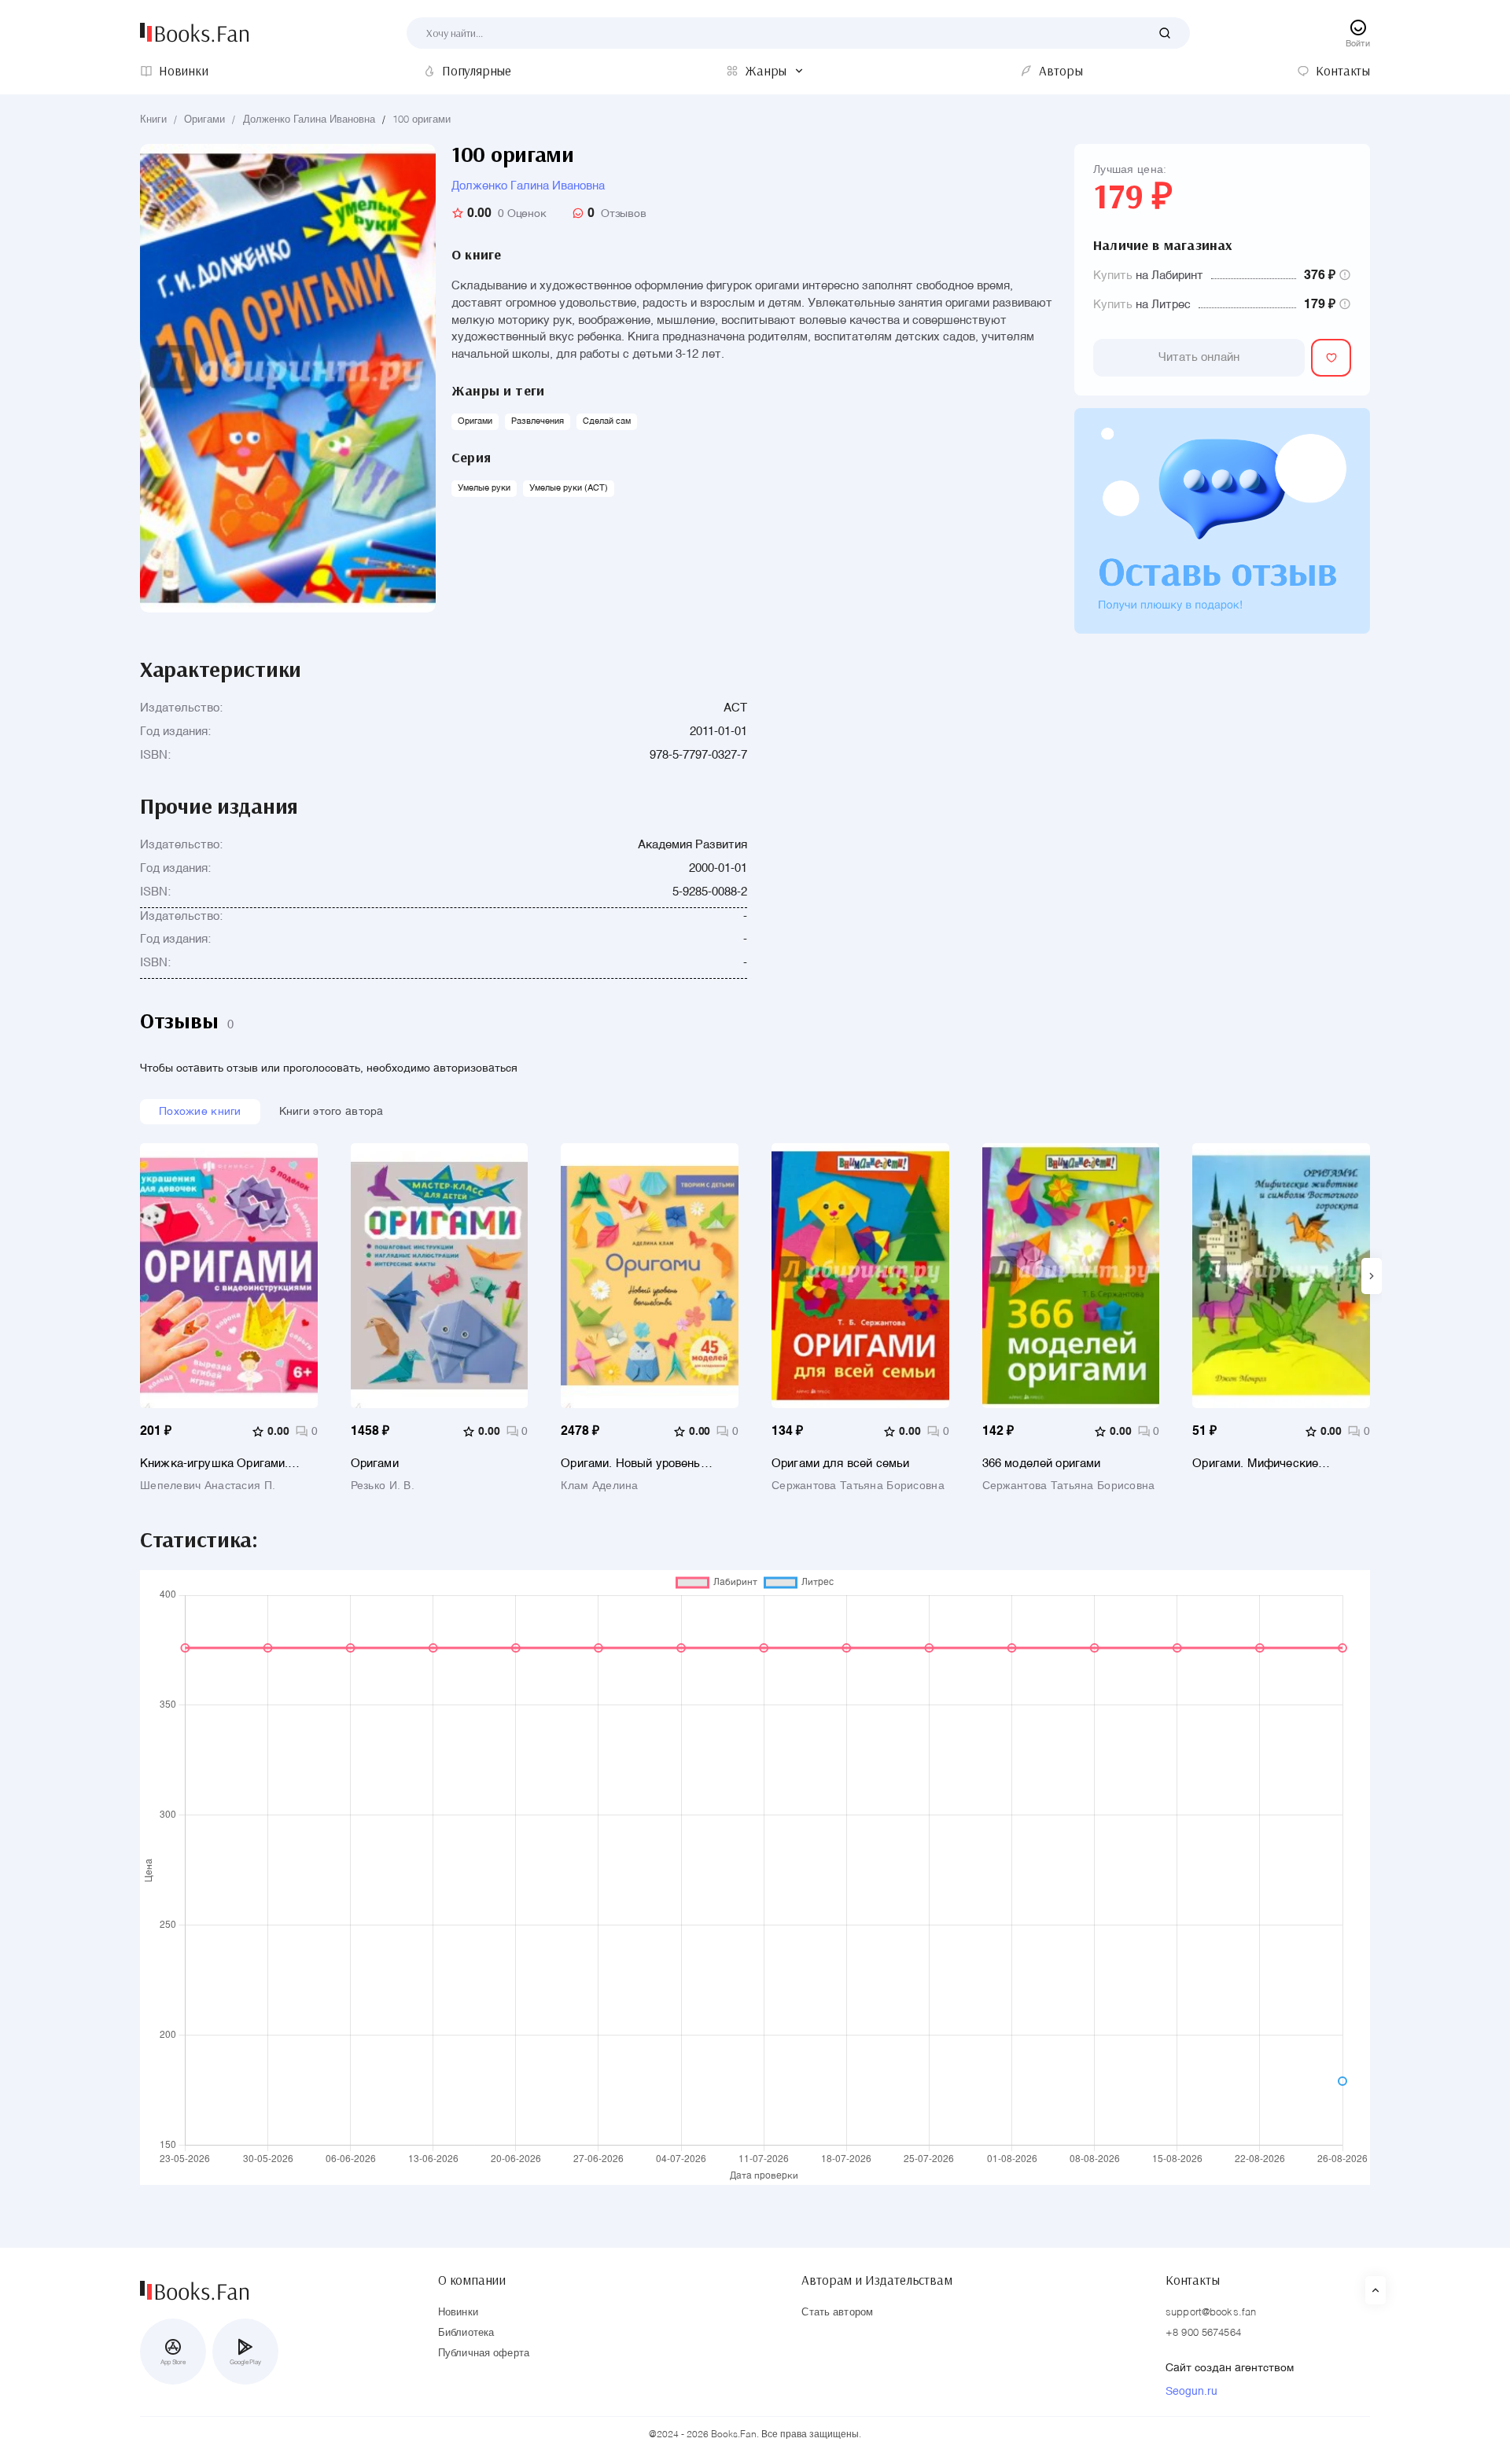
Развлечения (538, 422)
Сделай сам (607, 422)
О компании (472, 2280)
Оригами (204, 120)
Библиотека (466, 2333)
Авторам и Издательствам (877, 2280)
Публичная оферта (484, 2354)
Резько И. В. (383, 1486)
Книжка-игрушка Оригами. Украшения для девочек (214, 1464)
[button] (1372, 1276)
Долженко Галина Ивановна (309, 120)
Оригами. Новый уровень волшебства (630, 1464)
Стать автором (837, 2313)
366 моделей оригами (1042, 1464)
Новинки (458, 2313)
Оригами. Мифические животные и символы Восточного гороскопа (1255, 1464)
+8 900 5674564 (1203, 2333)
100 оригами (422, 120)
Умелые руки (484, 489)
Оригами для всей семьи (840, 1464)
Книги (153, 120)
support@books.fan (1211, 2313)
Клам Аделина (599, 1486)
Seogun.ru (1191, 2392)
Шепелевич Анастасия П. (208, 1486)
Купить (1113, 276)
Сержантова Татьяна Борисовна (858, 1486)
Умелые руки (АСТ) (569, 489)
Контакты (1193, 2280)
